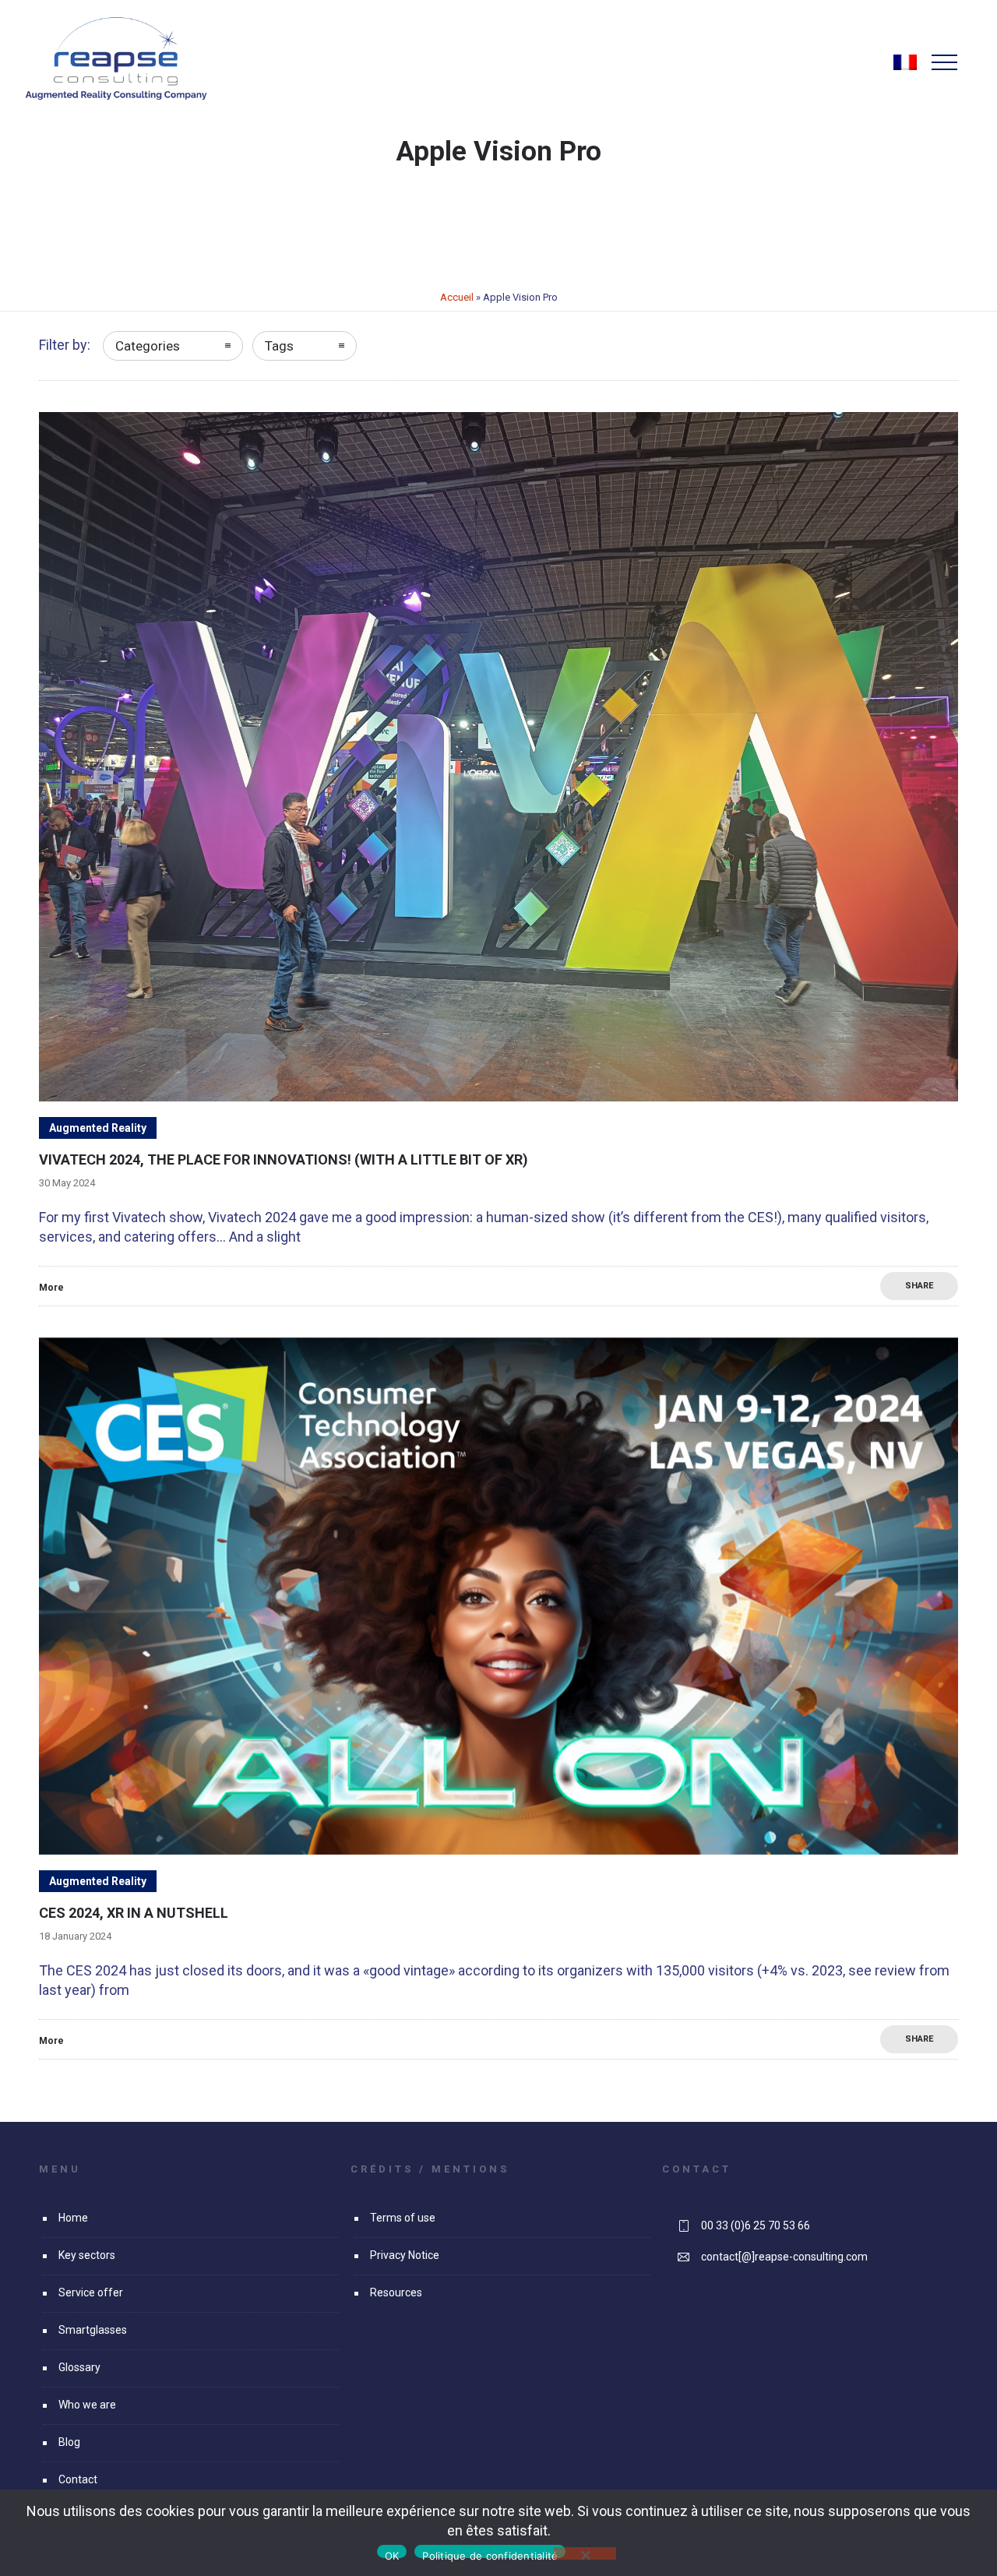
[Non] (585, 2553)
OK (392, 2554)
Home (73, 2218)
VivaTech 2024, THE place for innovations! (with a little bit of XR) (284, 1159)
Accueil (457, 297)
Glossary (79, 2367)
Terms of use (403, 2218)
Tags (279, 346)
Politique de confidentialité (490, 2554)
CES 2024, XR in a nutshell (134, 1913)
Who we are (87, 2405)
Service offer (91, 2292)
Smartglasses (93, 2330)
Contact (78, 2479)
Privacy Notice (405, 2255)
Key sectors (87, 2255)
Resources (396, 2292)
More (51, 1288)
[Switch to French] (905, 69)
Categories (148, 346)
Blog (69, 2442)
